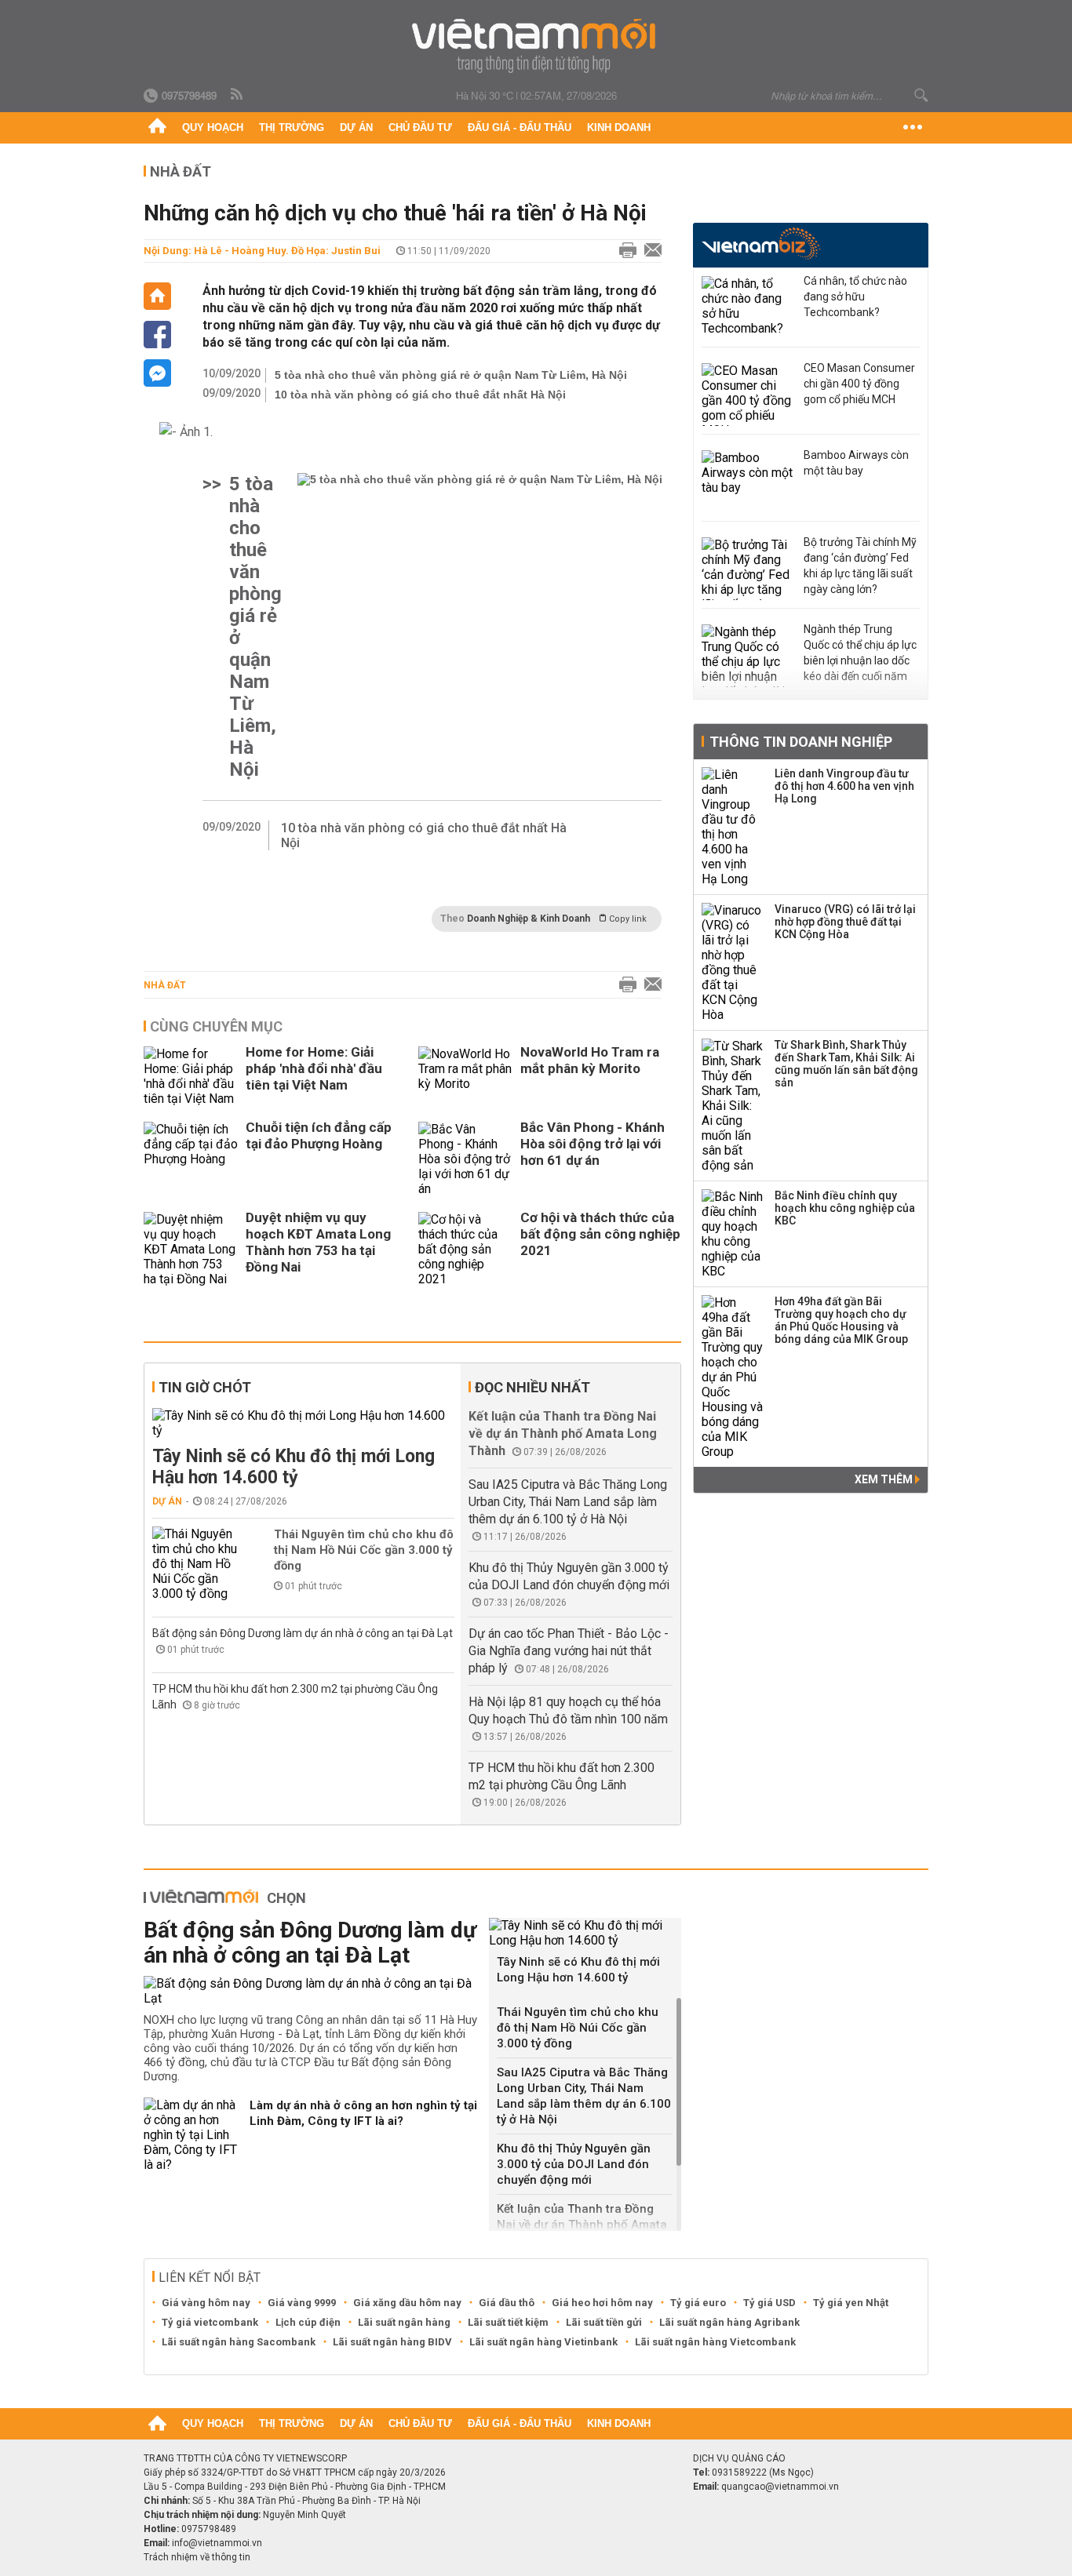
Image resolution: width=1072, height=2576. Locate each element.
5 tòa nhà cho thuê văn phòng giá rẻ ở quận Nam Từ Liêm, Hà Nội (451, 375)
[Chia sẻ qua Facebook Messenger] (157, 373)
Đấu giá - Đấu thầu (520, 127)
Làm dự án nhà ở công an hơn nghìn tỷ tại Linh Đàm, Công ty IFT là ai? (363, 2113)
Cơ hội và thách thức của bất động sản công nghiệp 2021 (600, 1234)
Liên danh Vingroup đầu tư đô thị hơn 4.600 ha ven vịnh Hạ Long (844, 786)
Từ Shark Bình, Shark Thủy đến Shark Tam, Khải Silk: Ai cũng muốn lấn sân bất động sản (846, 1064)
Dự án (356, 127)
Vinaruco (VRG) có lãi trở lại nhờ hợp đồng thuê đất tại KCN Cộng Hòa (845, 922)
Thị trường (292, 127)
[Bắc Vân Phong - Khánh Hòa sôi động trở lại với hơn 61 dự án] (465, 1159)
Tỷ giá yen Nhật (851, 2303)
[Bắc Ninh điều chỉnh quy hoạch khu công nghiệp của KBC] (733, 1234)
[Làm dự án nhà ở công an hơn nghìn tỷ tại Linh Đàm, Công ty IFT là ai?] (191, 2135)
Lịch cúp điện (308, 2322)
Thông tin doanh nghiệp (801, 742)
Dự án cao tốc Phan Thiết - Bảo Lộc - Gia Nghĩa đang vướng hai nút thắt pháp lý (569, 1651)
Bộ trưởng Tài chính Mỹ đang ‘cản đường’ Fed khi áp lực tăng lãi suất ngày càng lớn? (860, 566)
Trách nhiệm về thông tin (197, 2557)
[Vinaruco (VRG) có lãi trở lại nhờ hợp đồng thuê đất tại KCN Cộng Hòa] (733, 962)
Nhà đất (165, 985)
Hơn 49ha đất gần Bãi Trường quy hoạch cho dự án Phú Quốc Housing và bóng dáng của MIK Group (841, 1320)
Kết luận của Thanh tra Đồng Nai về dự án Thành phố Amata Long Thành (563, 1434)
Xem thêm (885, 1479)
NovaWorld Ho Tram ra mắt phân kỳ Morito (590, 1060)
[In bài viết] (624, 251)
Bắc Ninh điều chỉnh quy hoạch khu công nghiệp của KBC (845, 1208)
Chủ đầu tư (420, 127)
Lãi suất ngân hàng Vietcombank (715, 2342)
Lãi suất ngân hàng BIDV (392, 2342)
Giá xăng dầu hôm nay (407, 2303)
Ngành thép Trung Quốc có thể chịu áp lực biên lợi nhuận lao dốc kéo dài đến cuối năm (860, 653)
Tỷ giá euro (698, 2303)
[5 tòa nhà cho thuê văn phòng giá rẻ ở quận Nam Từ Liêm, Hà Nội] (480, 627)
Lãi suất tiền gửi (604, 2322)
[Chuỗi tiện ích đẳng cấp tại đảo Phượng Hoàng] (191, 1159)
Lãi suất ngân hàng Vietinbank (543, 2342)
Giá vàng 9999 (302, 2303)
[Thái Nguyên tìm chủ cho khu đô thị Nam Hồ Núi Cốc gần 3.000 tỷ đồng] (199, 1564)
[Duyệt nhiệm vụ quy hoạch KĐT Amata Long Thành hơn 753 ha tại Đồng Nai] (191, 1249)
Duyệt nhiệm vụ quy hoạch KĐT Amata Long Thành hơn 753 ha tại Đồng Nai (318, 1242)
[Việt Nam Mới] (536, 46)
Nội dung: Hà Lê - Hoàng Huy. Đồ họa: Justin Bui (262, 251)
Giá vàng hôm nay (206, 2303)
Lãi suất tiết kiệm (508, 2322)
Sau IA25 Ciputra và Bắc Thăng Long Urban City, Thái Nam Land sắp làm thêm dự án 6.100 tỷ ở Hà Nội (568, 1502)
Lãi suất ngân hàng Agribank (729, 2322)
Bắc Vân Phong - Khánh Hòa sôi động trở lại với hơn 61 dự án (593, 1144)
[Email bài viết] (649, 251)
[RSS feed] (238, 95)
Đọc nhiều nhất (532, 1387)
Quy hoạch (213, 127)
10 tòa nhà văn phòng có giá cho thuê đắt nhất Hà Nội (420, 395)
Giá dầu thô (507, 2303)
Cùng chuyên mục (216, 1026)
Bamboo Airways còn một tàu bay (856, 463)
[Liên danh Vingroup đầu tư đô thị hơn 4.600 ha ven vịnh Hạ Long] (733, 827)
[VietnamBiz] (761, 244)
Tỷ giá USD (769, 2303)
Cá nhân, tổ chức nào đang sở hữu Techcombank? (855, 297)
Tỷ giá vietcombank (210, 2322)
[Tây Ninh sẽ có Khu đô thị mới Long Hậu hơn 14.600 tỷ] (303, 1423)
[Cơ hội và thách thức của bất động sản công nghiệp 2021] (465, 1249)
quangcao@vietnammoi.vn (780, 2487)
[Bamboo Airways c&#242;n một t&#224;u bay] (749, 482)
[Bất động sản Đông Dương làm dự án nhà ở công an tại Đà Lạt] (310, 1991)
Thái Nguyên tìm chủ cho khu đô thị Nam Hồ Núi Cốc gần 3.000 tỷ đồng (364, 1550)
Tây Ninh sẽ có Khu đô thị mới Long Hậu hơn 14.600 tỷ (294, 1467)
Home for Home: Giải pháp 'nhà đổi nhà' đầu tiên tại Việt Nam (314, 1068)
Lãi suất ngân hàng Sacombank (239, 2342)
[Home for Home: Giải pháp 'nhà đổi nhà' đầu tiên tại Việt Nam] (191, 1076)
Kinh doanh (619, 127)
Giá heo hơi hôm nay (602, 2303)
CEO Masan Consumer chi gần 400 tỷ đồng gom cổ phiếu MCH (859, 384)
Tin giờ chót (205, 1387)
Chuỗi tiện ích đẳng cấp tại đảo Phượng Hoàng (319, 1135)
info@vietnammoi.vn (217, 2543)
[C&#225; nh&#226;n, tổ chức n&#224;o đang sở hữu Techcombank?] (749, 307)
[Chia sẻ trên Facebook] (157, 335)
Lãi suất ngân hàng (404, 2322)
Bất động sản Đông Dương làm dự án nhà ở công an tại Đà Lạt (303, 1633)
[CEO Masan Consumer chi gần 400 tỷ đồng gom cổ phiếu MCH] (749, 395)
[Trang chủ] (157, 128)
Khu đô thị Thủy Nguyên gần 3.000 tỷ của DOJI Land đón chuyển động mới (574, 2164)
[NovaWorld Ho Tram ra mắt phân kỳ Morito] (465, 1076)
